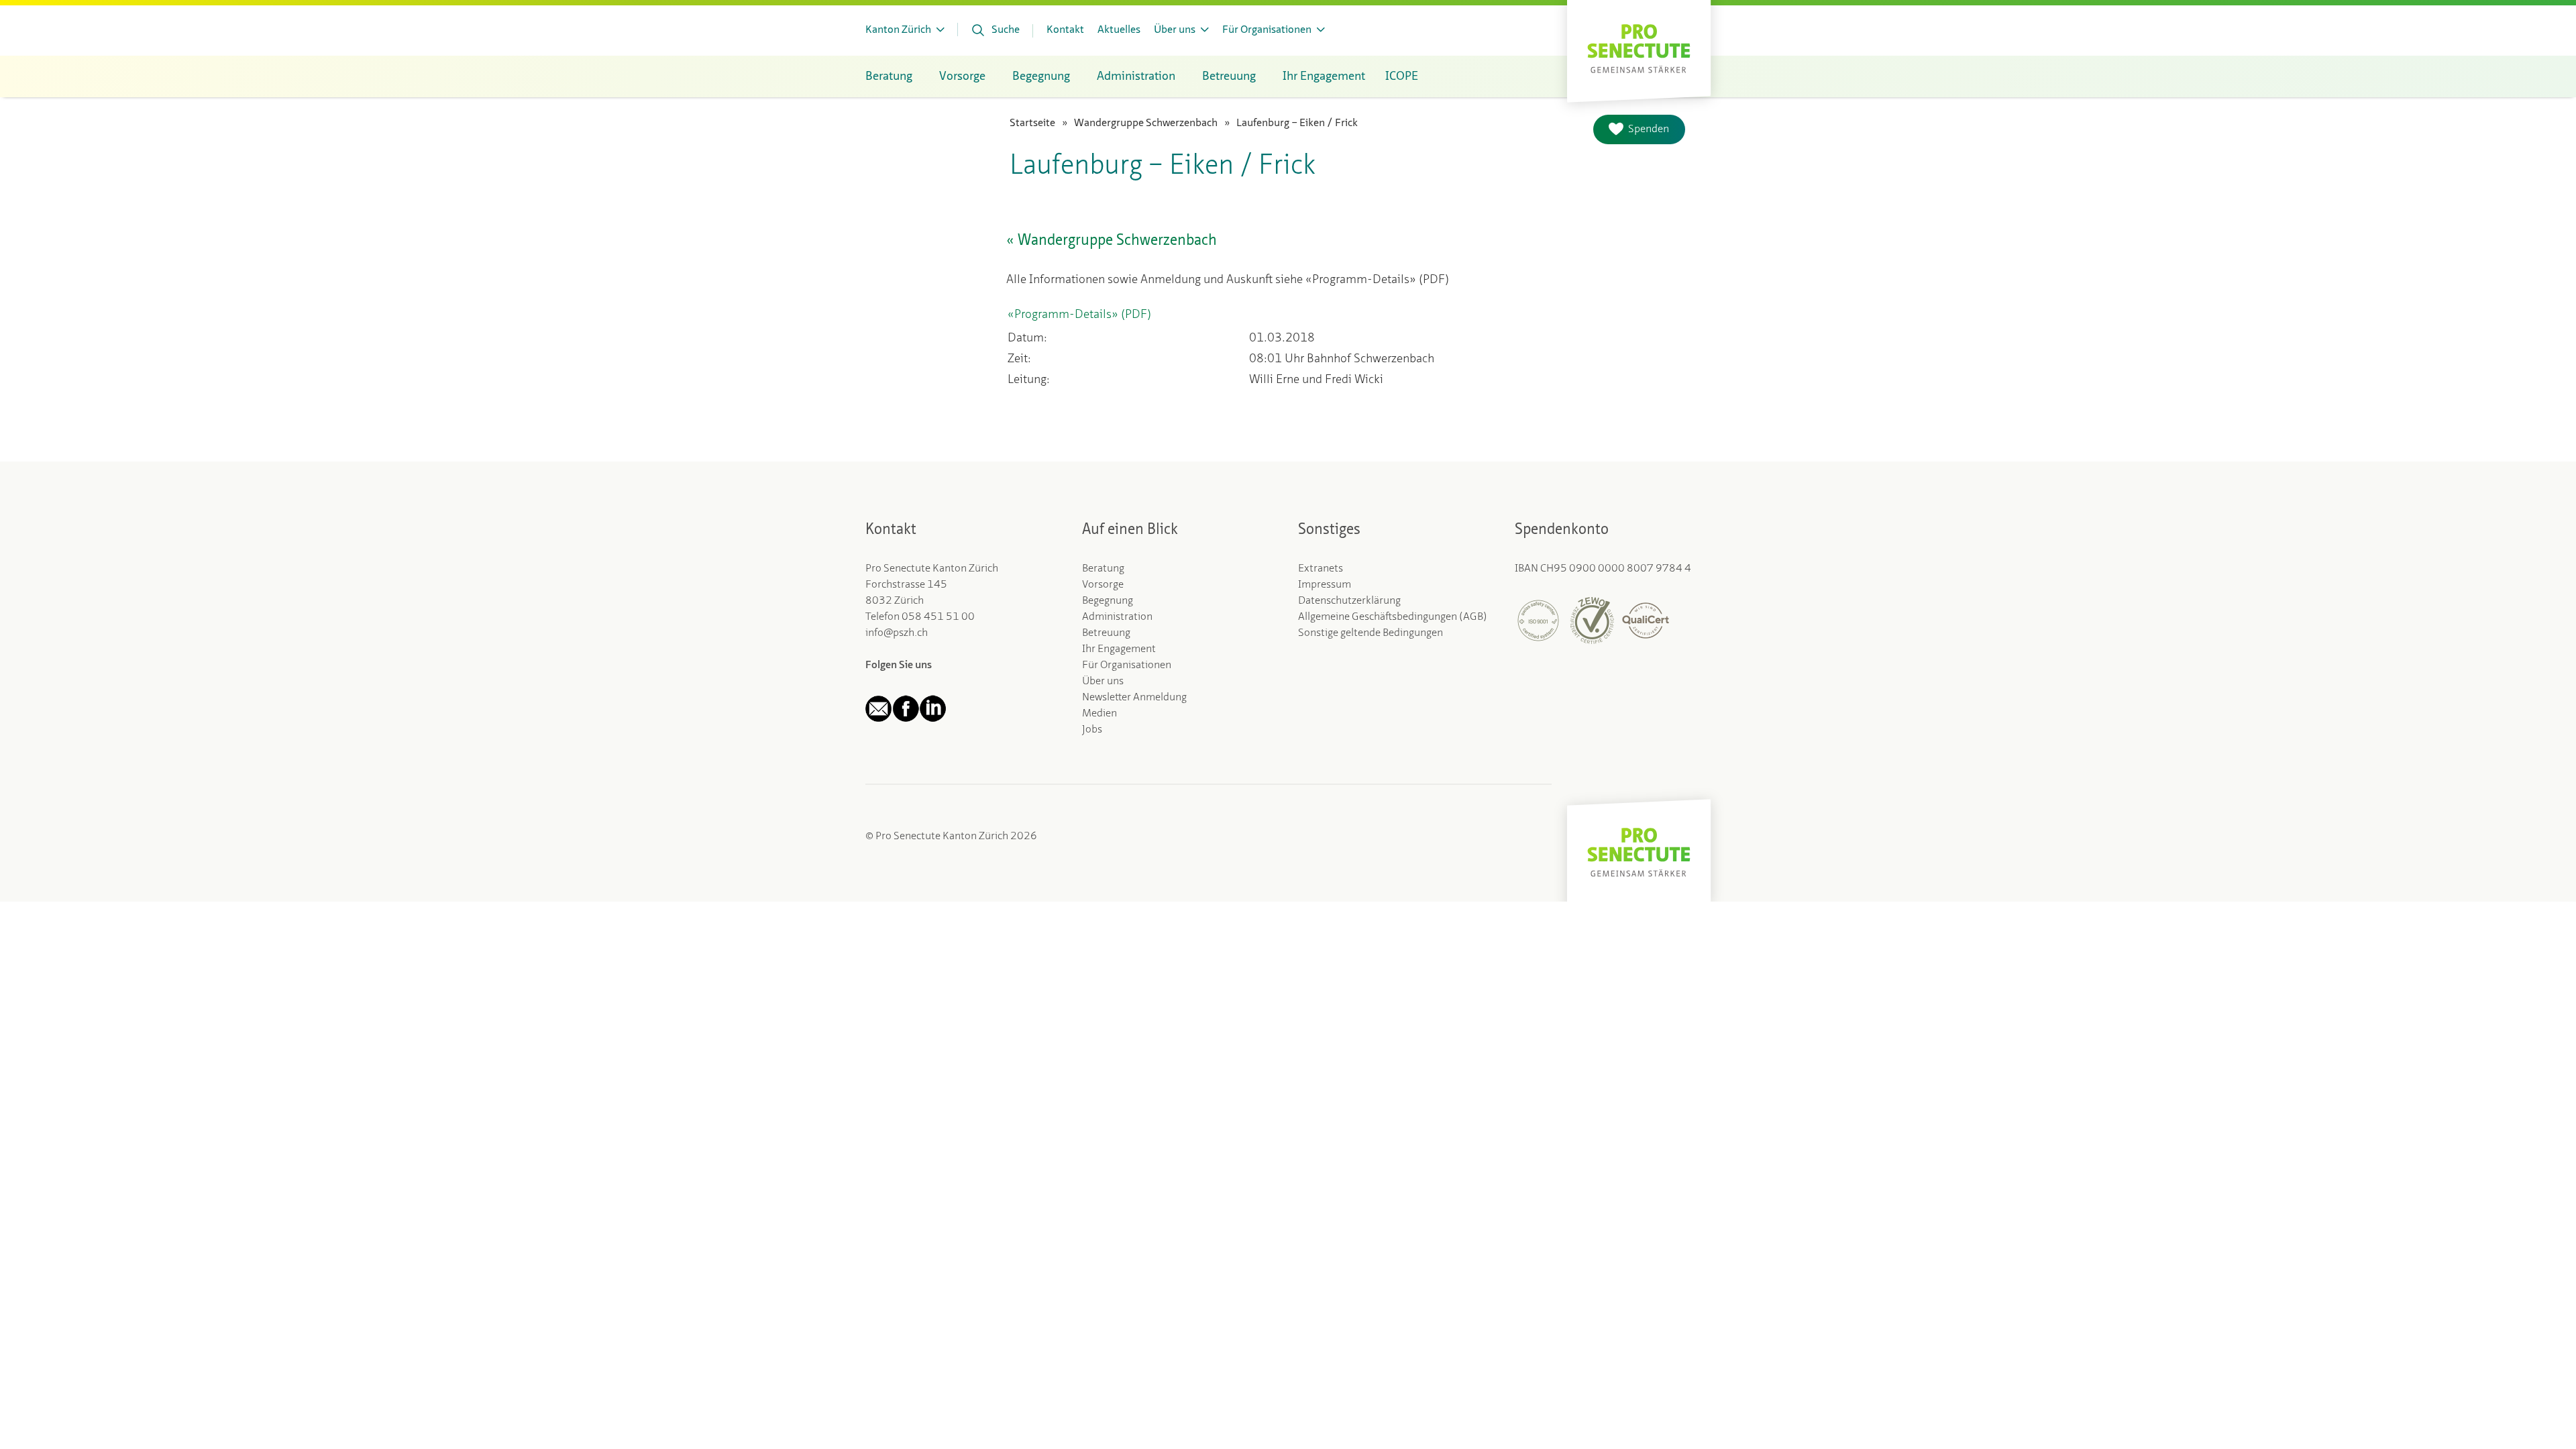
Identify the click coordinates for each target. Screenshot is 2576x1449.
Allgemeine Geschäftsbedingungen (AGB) (1393, 617)
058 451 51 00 (938, 617)
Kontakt (1065, 30)
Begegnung (1108, 601)
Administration (1117, 617)
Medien (1099, 714)
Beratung (1103, 569)
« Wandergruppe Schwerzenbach (1112, 241)
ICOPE (1402, 76)
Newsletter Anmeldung (1134, 698)
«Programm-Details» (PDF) (1079, 315)
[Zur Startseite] (1639, 47)
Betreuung (1106, 633)
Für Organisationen (1127, 665)
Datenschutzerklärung (1349, 601)
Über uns (1103, 682)
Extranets (1321, 569)
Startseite (1032, 123)
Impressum (1325, 585)
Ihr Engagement (1119, 649)
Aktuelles (1119, 30)
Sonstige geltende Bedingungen (1371, 633)
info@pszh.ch (897, 633)
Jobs (1092, 730)
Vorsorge (1103, 585)
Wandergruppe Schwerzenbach (1146, 123)
